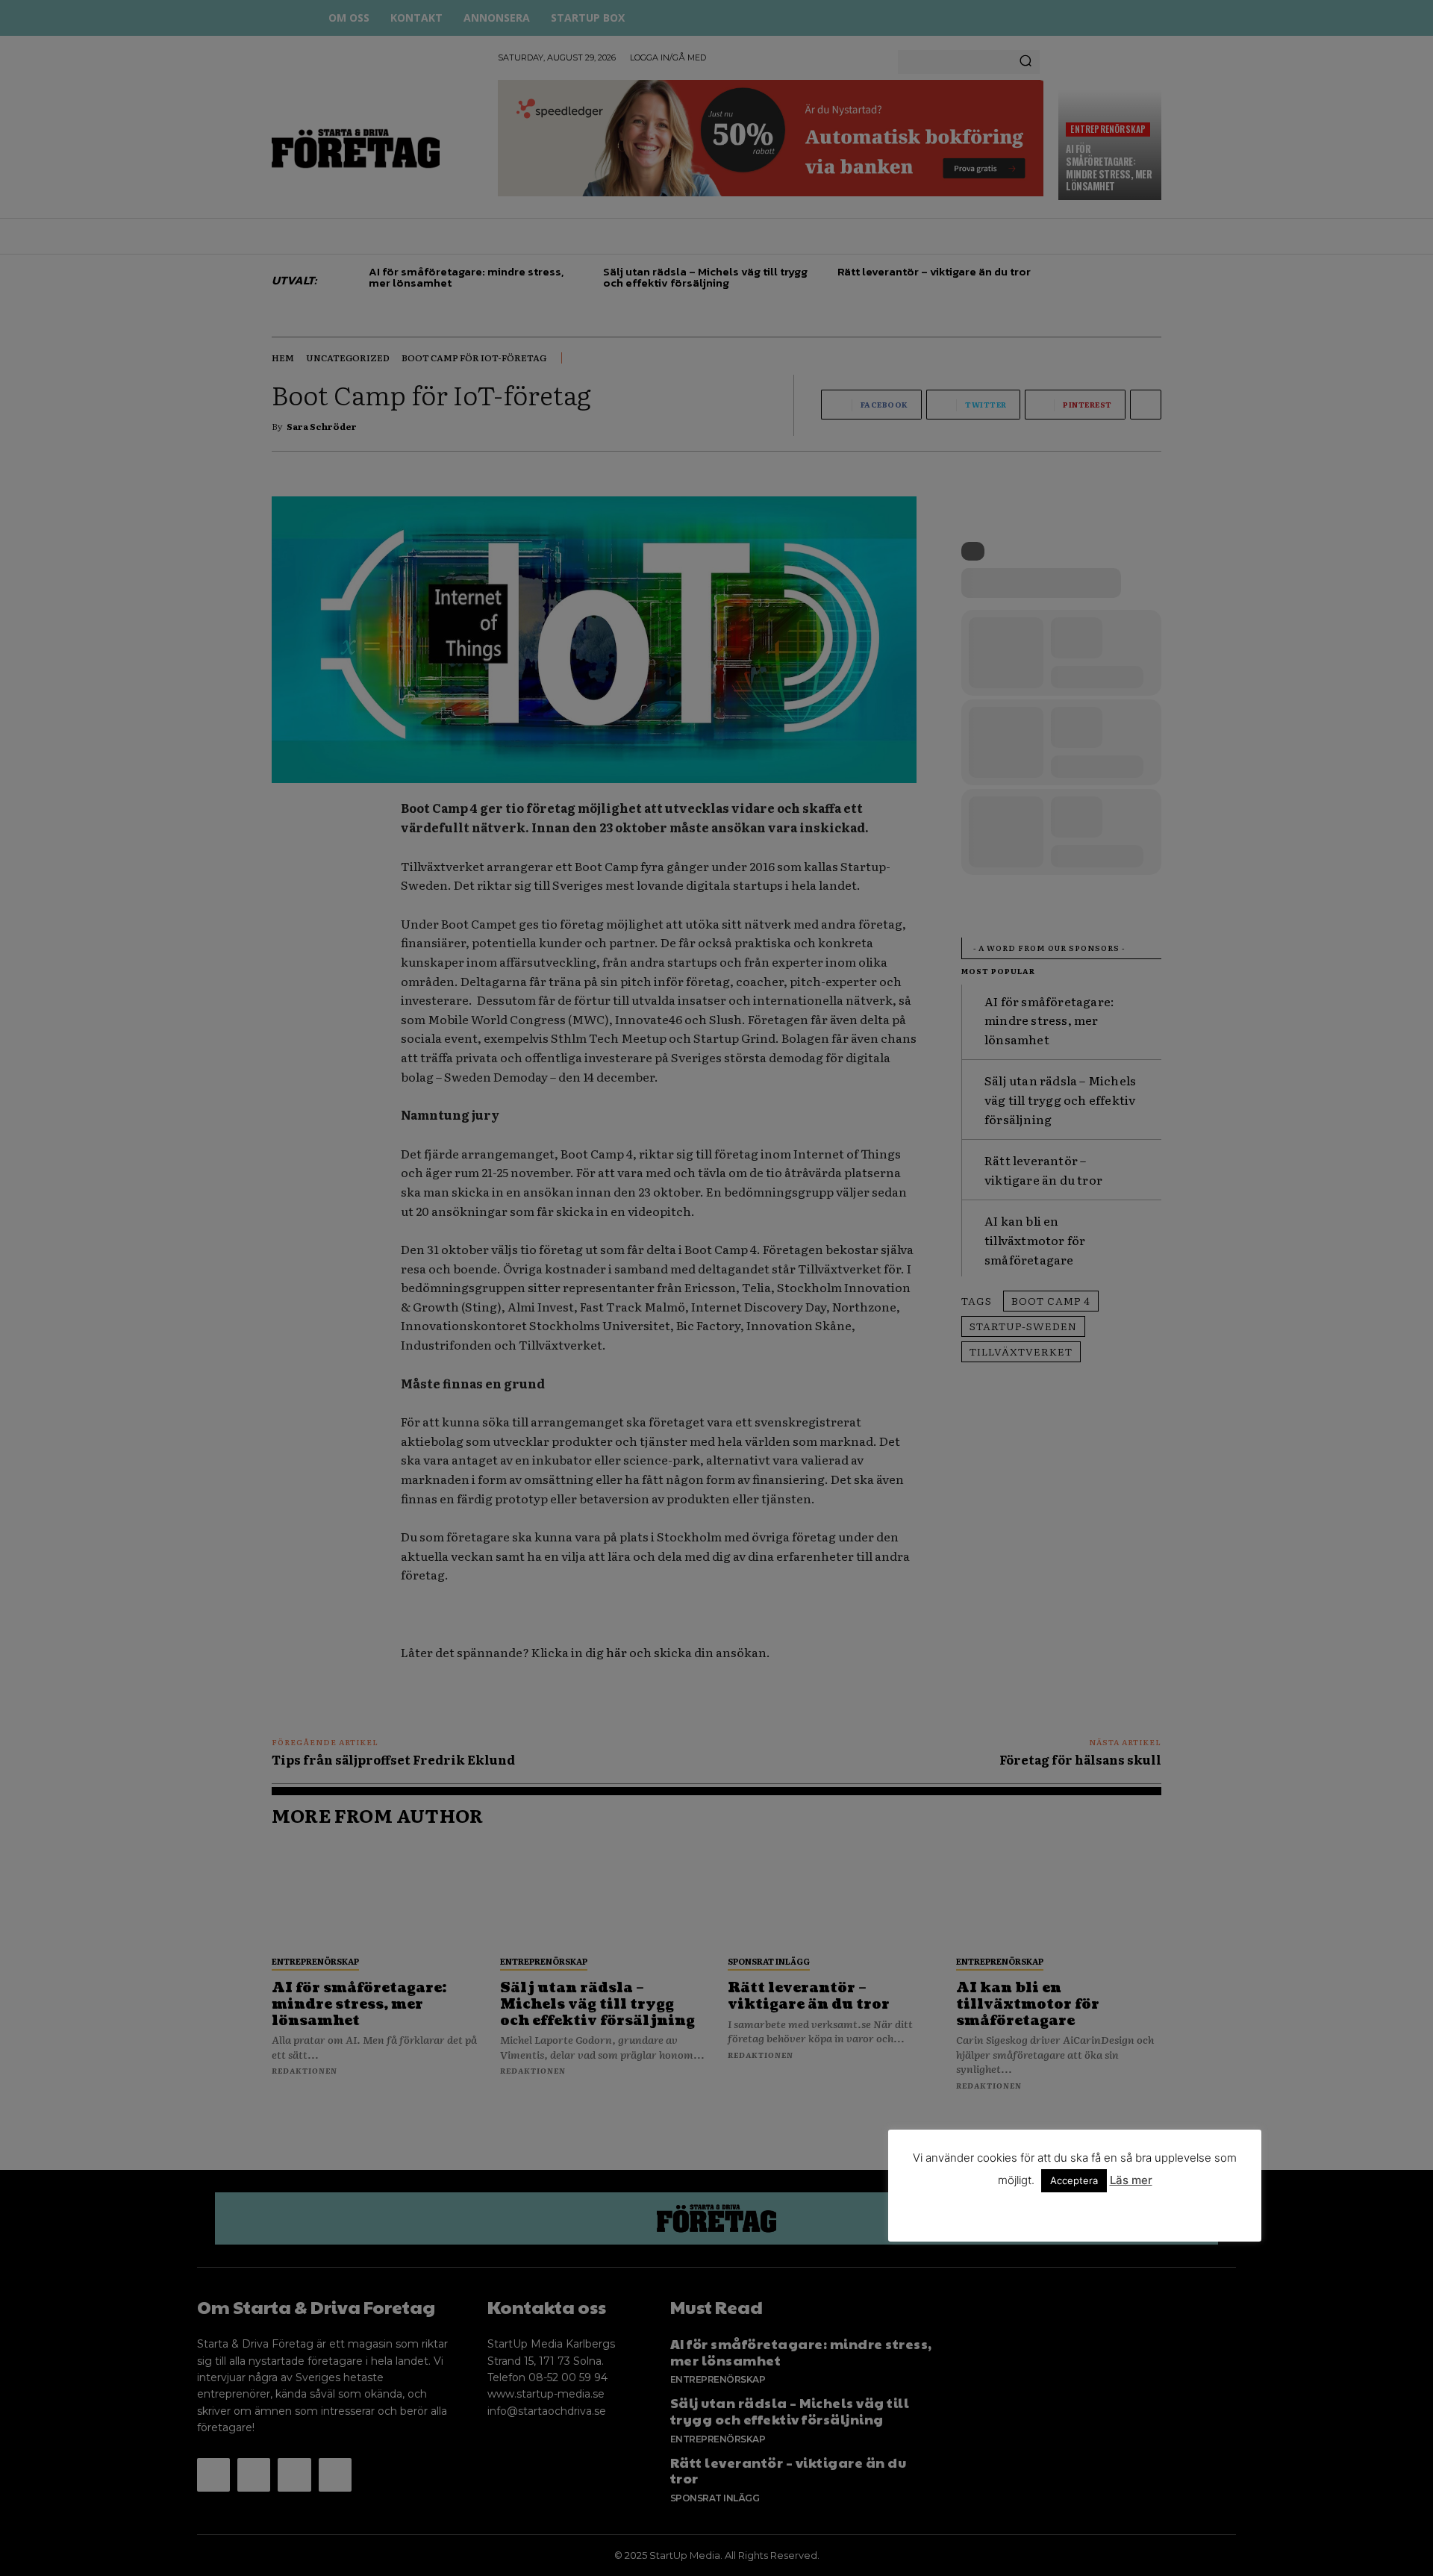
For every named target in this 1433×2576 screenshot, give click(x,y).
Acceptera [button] (1074, 2180)
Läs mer (1131, 2180)
